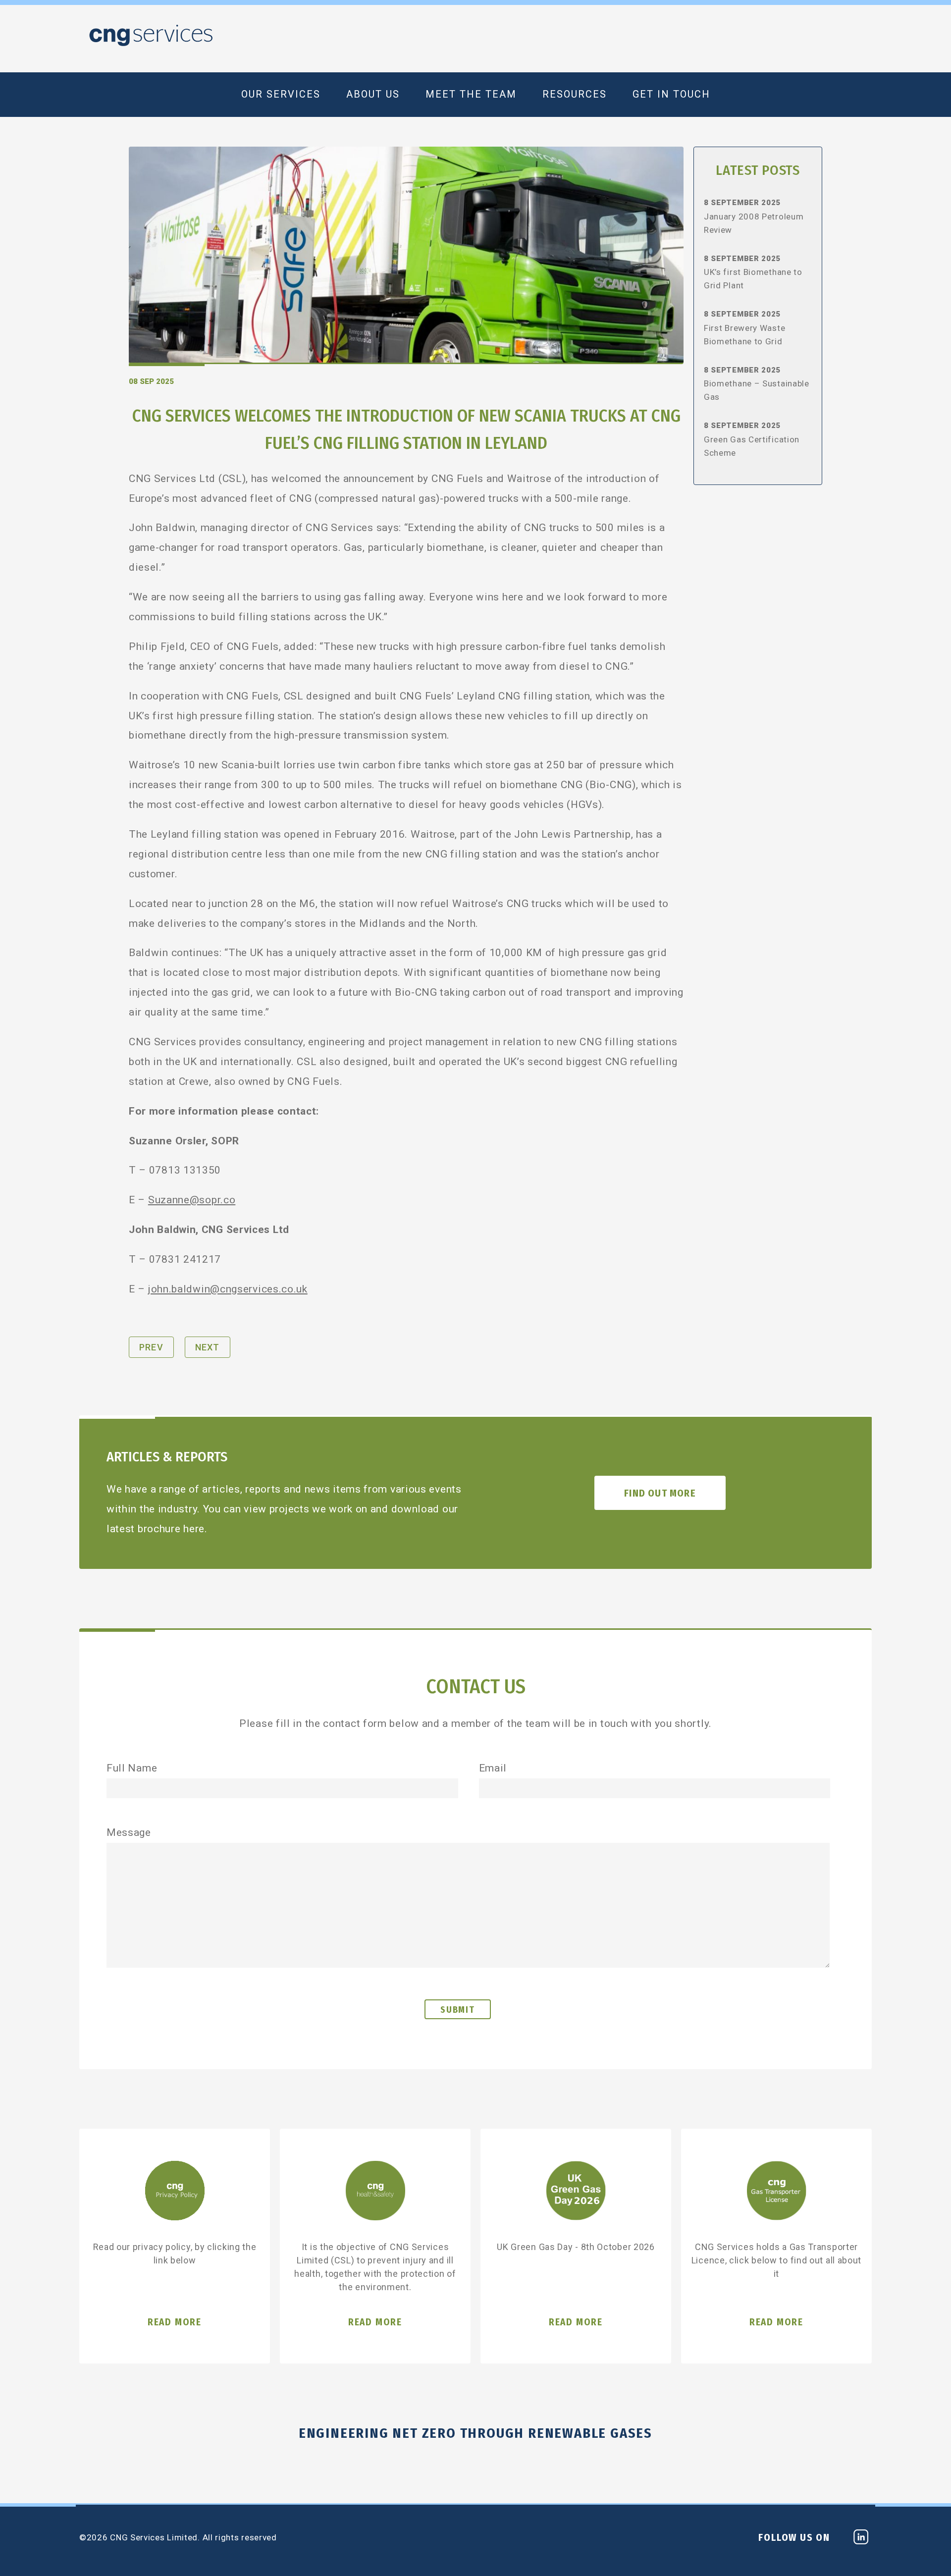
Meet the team (471, 94)
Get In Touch (671, 94)
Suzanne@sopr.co (192, 1200)
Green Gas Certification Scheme (752, 446)
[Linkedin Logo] (861, 2540)
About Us (373, 94)
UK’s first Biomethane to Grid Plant (753, 279)
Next (208, 1347)
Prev (151, 1347)
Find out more (660, 1493)
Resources (575, 94)
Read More (175, 2322)
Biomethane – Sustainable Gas (757, 390)
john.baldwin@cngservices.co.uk (228, 1289)
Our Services (281, 94)
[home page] (151, 43)
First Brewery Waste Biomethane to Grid (744, 335)
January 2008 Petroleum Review (754, 223)
